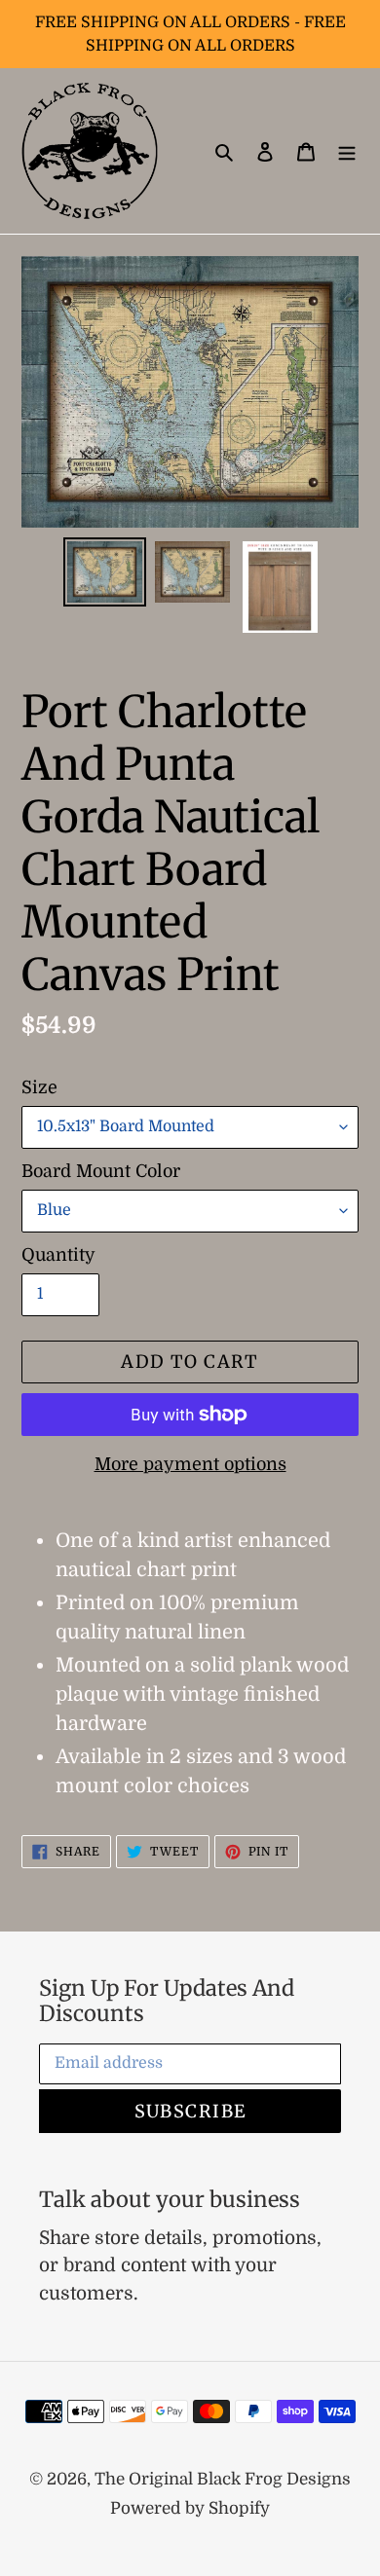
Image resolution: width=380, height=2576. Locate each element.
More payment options (190, 1464)
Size (39, 1087)
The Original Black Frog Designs (223, 2479)
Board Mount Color (101, 1171)
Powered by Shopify (190, 2508)
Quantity (58, 1255)
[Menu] (347, 151)
